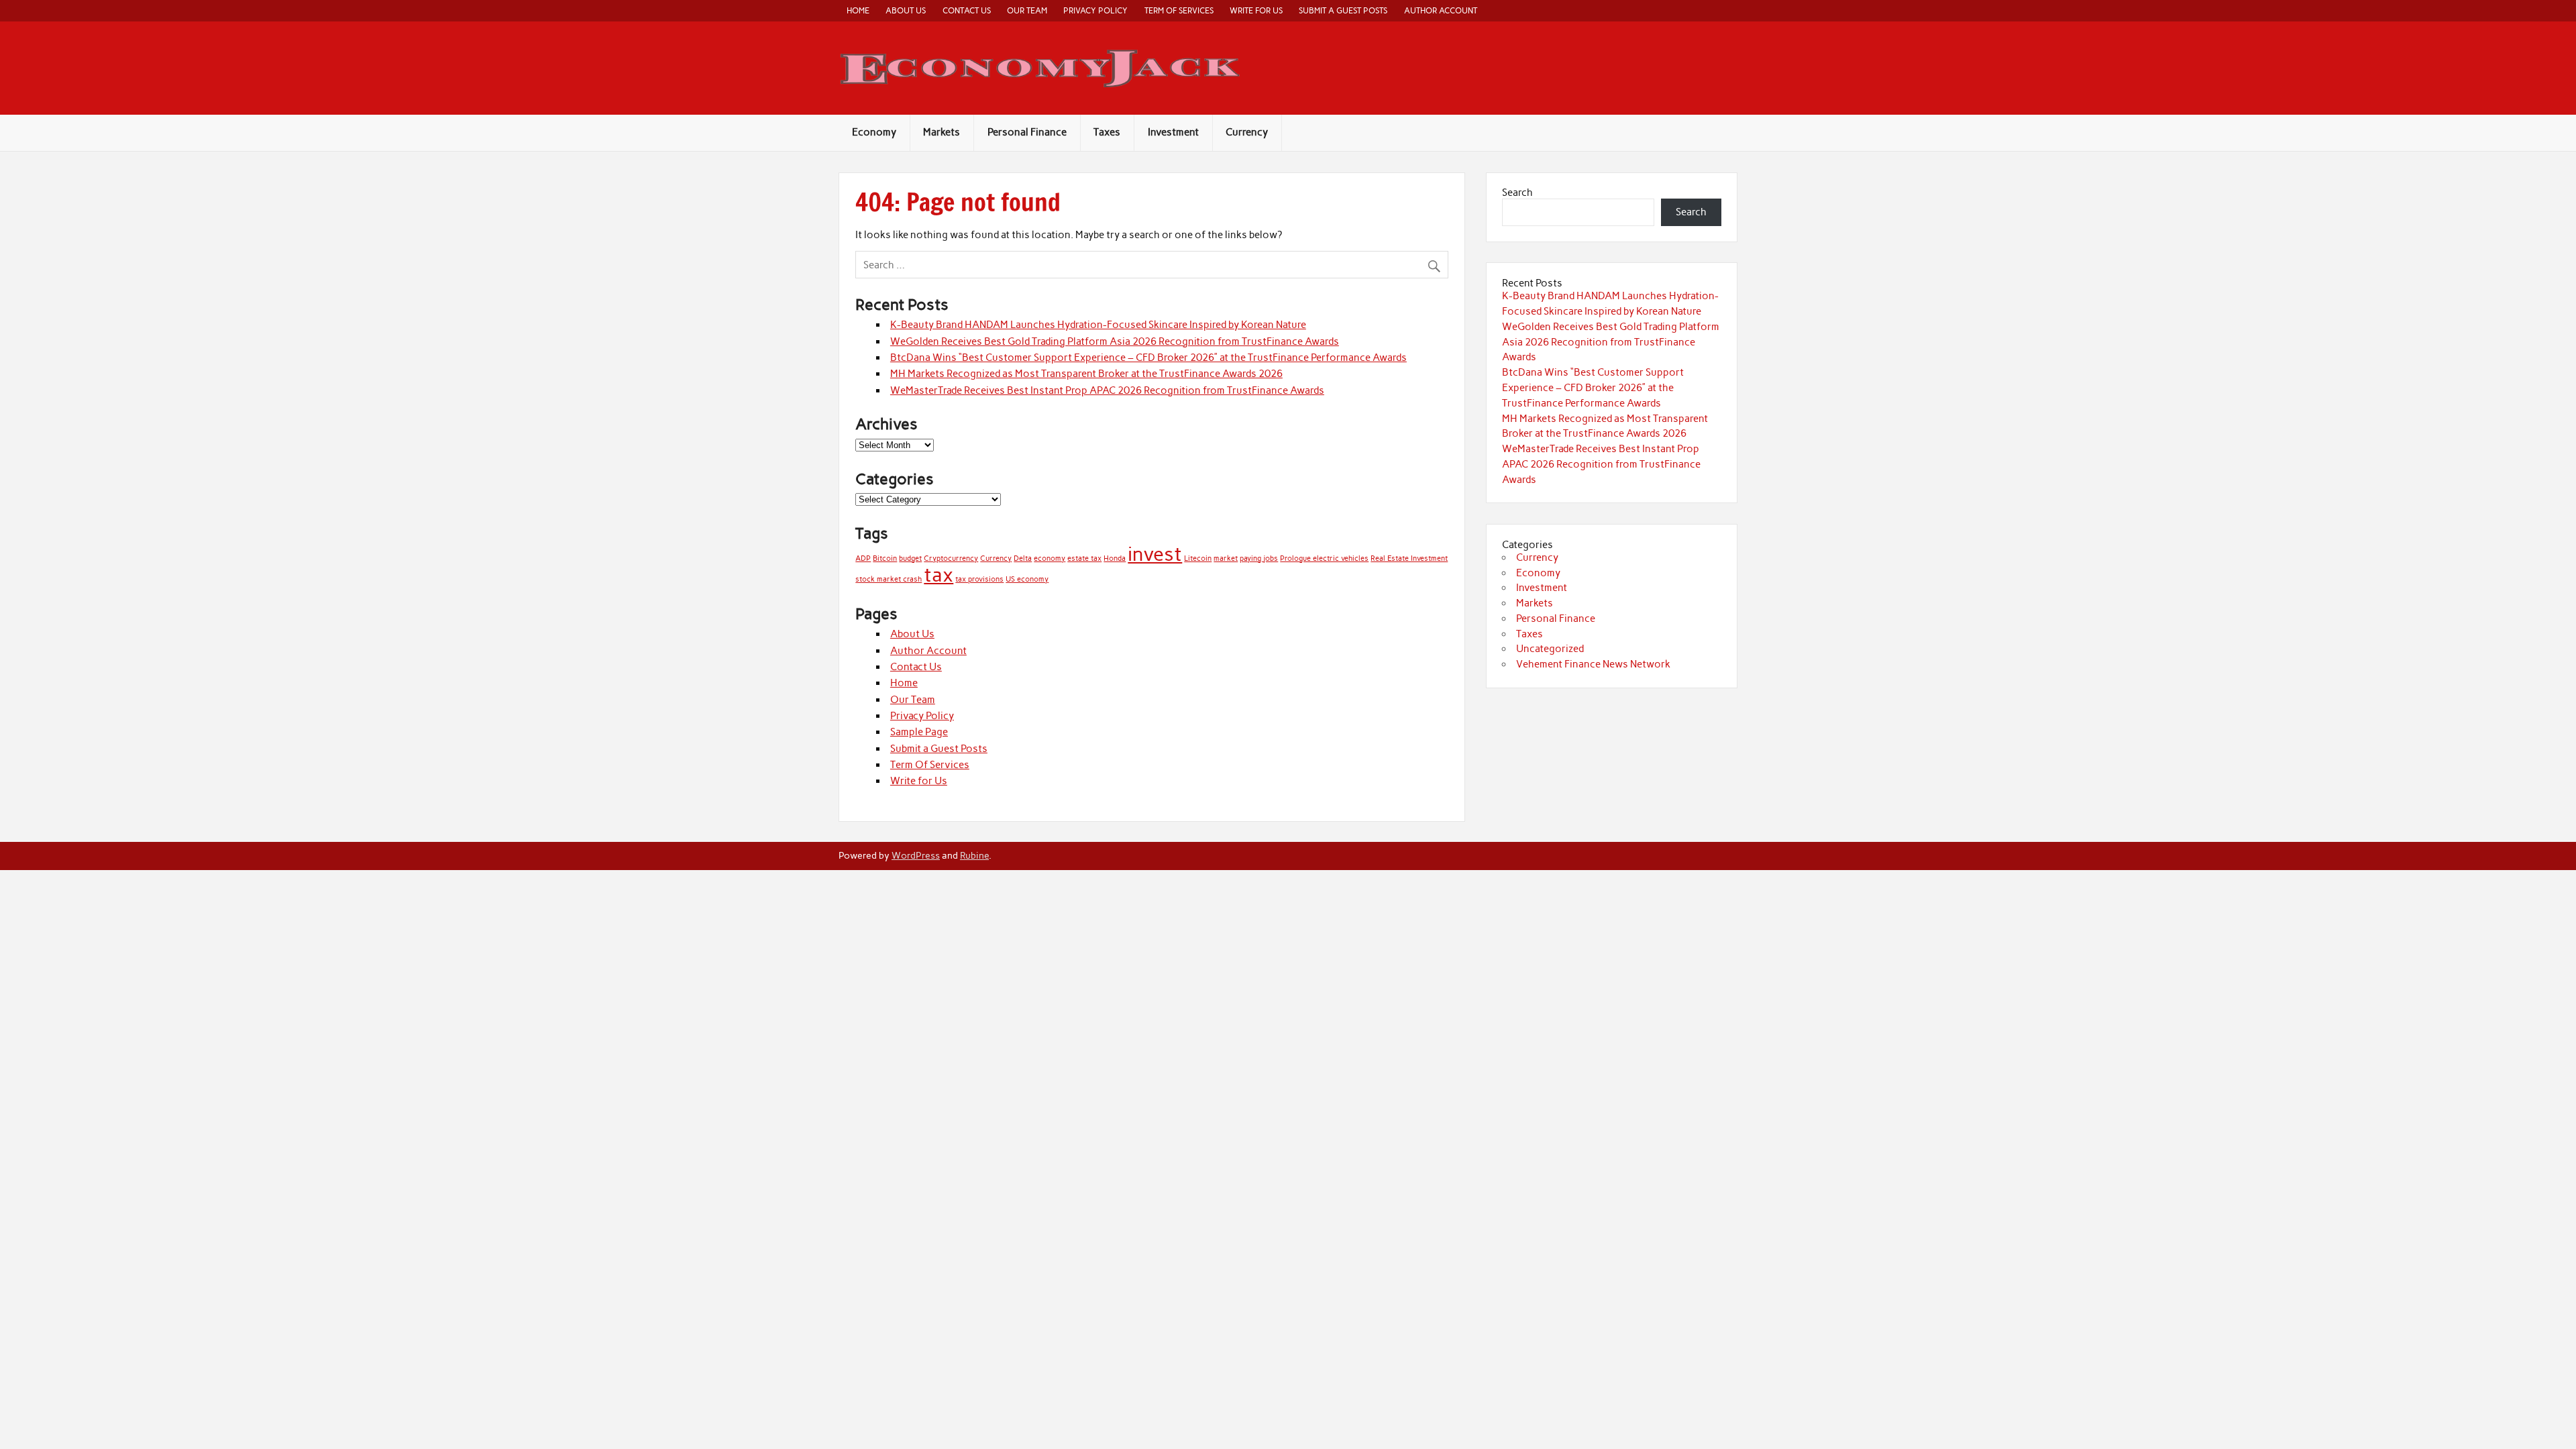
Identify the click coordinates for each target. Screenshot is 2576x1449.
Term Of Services (1179, 10)
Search (1517, 193)
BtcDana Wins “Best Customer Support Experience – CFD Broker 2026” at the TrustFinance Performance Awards (1148, 358)
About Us (906, 10)
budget (910, 558)
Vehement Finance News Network (1593, 664)
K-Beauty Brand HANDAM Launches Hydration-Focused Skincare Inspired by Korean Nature (1098, 325)
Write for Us (1256, 10)
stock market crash (889, 579)
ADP (863, 558)
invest (1155, 554)
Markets (942, 132)
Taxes (1107, 132)
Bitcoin (885, 558)
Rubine (974, 855)
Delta (1023, 558)
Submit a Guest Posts (1343, 10)
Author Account (1441, 10)
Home (858, 10)
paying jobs (1259, 558)
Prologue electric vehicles (1324, 558)
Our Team (1027, 10)
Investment (1173, 132)
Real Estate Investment (1409, 558)
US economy (1027, 579)
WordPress (916, 855)
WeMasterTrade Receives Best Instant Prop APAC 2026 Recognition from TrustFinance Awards (1107, 390)
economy (1050, 558)
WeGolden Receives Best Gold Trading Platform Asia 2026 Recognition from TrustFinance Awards (1115, 341)
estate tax (1084, 558)
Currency (1247, 132)
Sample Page (919, 732)
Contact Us (967, 10)
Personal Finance (1027, 132)
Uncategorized (1550, 649)
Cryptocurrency (951, 558)
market (1226, 558)
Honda (1115, 558)
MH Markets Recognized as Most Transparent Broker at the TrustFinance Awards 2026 (1086, 374)
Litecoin (1198, 558)
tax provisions (979, 579)
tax (938, 575)
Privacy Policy (1095, 10)
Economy (874, 132)
